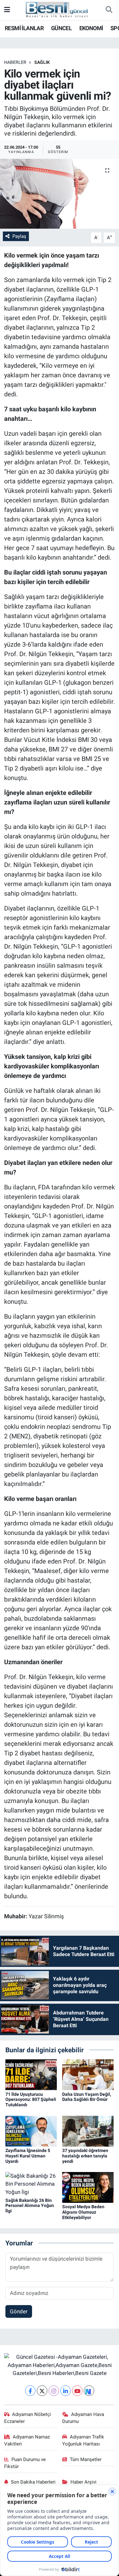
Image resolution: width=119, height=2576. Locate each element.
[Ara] (109, 10)
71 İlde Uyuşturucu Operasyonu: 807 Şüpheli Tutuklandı (31, 2100)
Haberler (15, 62)
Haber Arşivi (83, 2482)
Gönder (19, 2311)
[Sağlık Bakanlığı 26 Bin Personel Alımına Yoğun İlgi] (31, 2184)
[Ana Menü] (7, 10)
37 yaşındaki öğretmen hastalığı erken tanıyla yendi (85, 2156)
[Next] (89, 2391)
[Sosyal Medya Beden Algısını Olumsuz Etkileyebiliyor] (88, 2187)
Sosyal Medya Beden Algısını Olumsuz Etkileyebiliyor (83, 2212)
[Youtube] (77, 2391)
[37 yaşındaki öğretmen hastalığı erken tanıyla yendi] (88, 2131)
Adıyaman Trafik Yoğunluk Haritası (83, 2440)
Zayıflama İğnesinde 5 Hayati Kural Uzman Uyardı (28, 2156)
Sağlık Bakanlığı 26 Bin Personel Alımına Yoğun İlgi (30, 2206)
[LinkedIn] (66, 2391)
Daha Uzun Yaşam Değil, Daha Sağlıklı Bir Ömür (87, 2097)
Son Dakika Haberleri (33, 2482)
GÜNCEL (61, 28)
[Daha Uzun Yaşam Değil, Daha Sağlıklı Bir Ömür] (88, 2074)
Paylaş (19, 236)
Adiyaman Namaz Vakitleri (27, 2440)
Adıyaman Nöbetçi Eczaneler (28, 2418)
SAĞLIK (42, 62)
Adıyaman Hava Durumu (83, 2418)
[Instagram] (54, 2391)
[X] (42, 2391)
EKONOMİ (91, 28)
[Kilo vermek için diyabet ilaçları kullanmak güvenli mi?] (60, 194)
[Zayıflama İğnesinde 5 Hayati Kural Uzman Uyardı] (31, 2131)
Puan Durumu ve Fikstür (25, 2463)
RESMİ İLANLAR (24, 28)
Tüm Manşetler (86, 2459)
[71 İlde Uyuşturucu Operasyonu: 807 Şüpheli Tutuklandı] (31, 2074)
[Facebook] (30, 2391)
